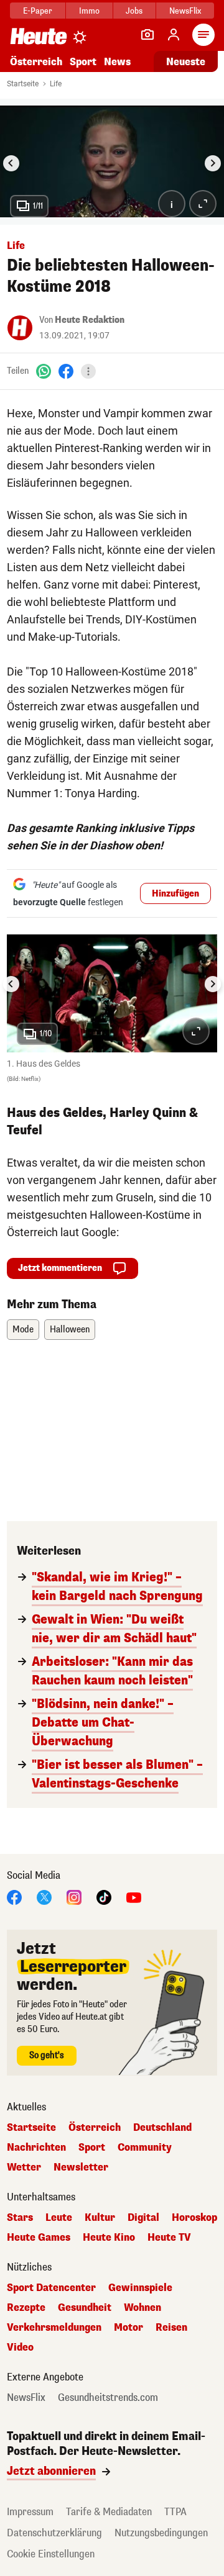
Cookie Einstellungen (51, 2554)
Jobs (134, 11)
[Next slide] (213, 163)
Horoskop (194, 2218)
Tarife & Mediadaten (109, 2512)
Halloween (70, 1330)
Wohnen (142, 2308)
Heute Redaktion (90, 320)
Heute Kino (109, 2238)
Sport (83, 62)
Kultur (100, 2218)
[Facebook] (66, 371)
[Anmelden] (174, 35)
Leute (59, 2218)
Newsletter (81, 2167)
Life (56, 84)
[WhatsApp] (44, 371)
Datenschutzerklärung (54, 2533)
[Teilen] (88, 371)
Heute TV (169, 2238)
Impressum (30, 2512)
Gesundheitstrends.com (108, 2398)
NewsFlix (185, 11)
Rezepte (26, 2308)
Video (20, 2348)
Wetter (24, 2167)
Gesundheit (85, 2308)
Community (145, 2148)
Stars (20, 2218)
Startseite (23, 84)
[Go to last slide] (11, 163)
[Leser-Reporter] (147, 35)
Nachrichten (36, 2148)
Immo (89, 11)
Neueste (186, 62)
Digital (143, 2218)
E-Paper (38, 11)
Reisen (171, 2328)
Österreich (36, 62)
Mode (23, 1330)
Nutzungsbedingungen (161, 2533)
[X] (44, 1896)
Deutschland (162, 2128)
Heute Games (39, 2238)
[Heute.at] (39, 36)
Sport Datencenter (51, 2288)
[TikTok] (104, 1896)
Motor (128, 2328)
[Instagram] (74, 1896)
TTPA (175, 2512)
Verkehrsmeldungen (54, 2328)
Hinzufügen (175, 894)
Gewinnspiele (140, 2288)
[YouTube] (134, 1896)
